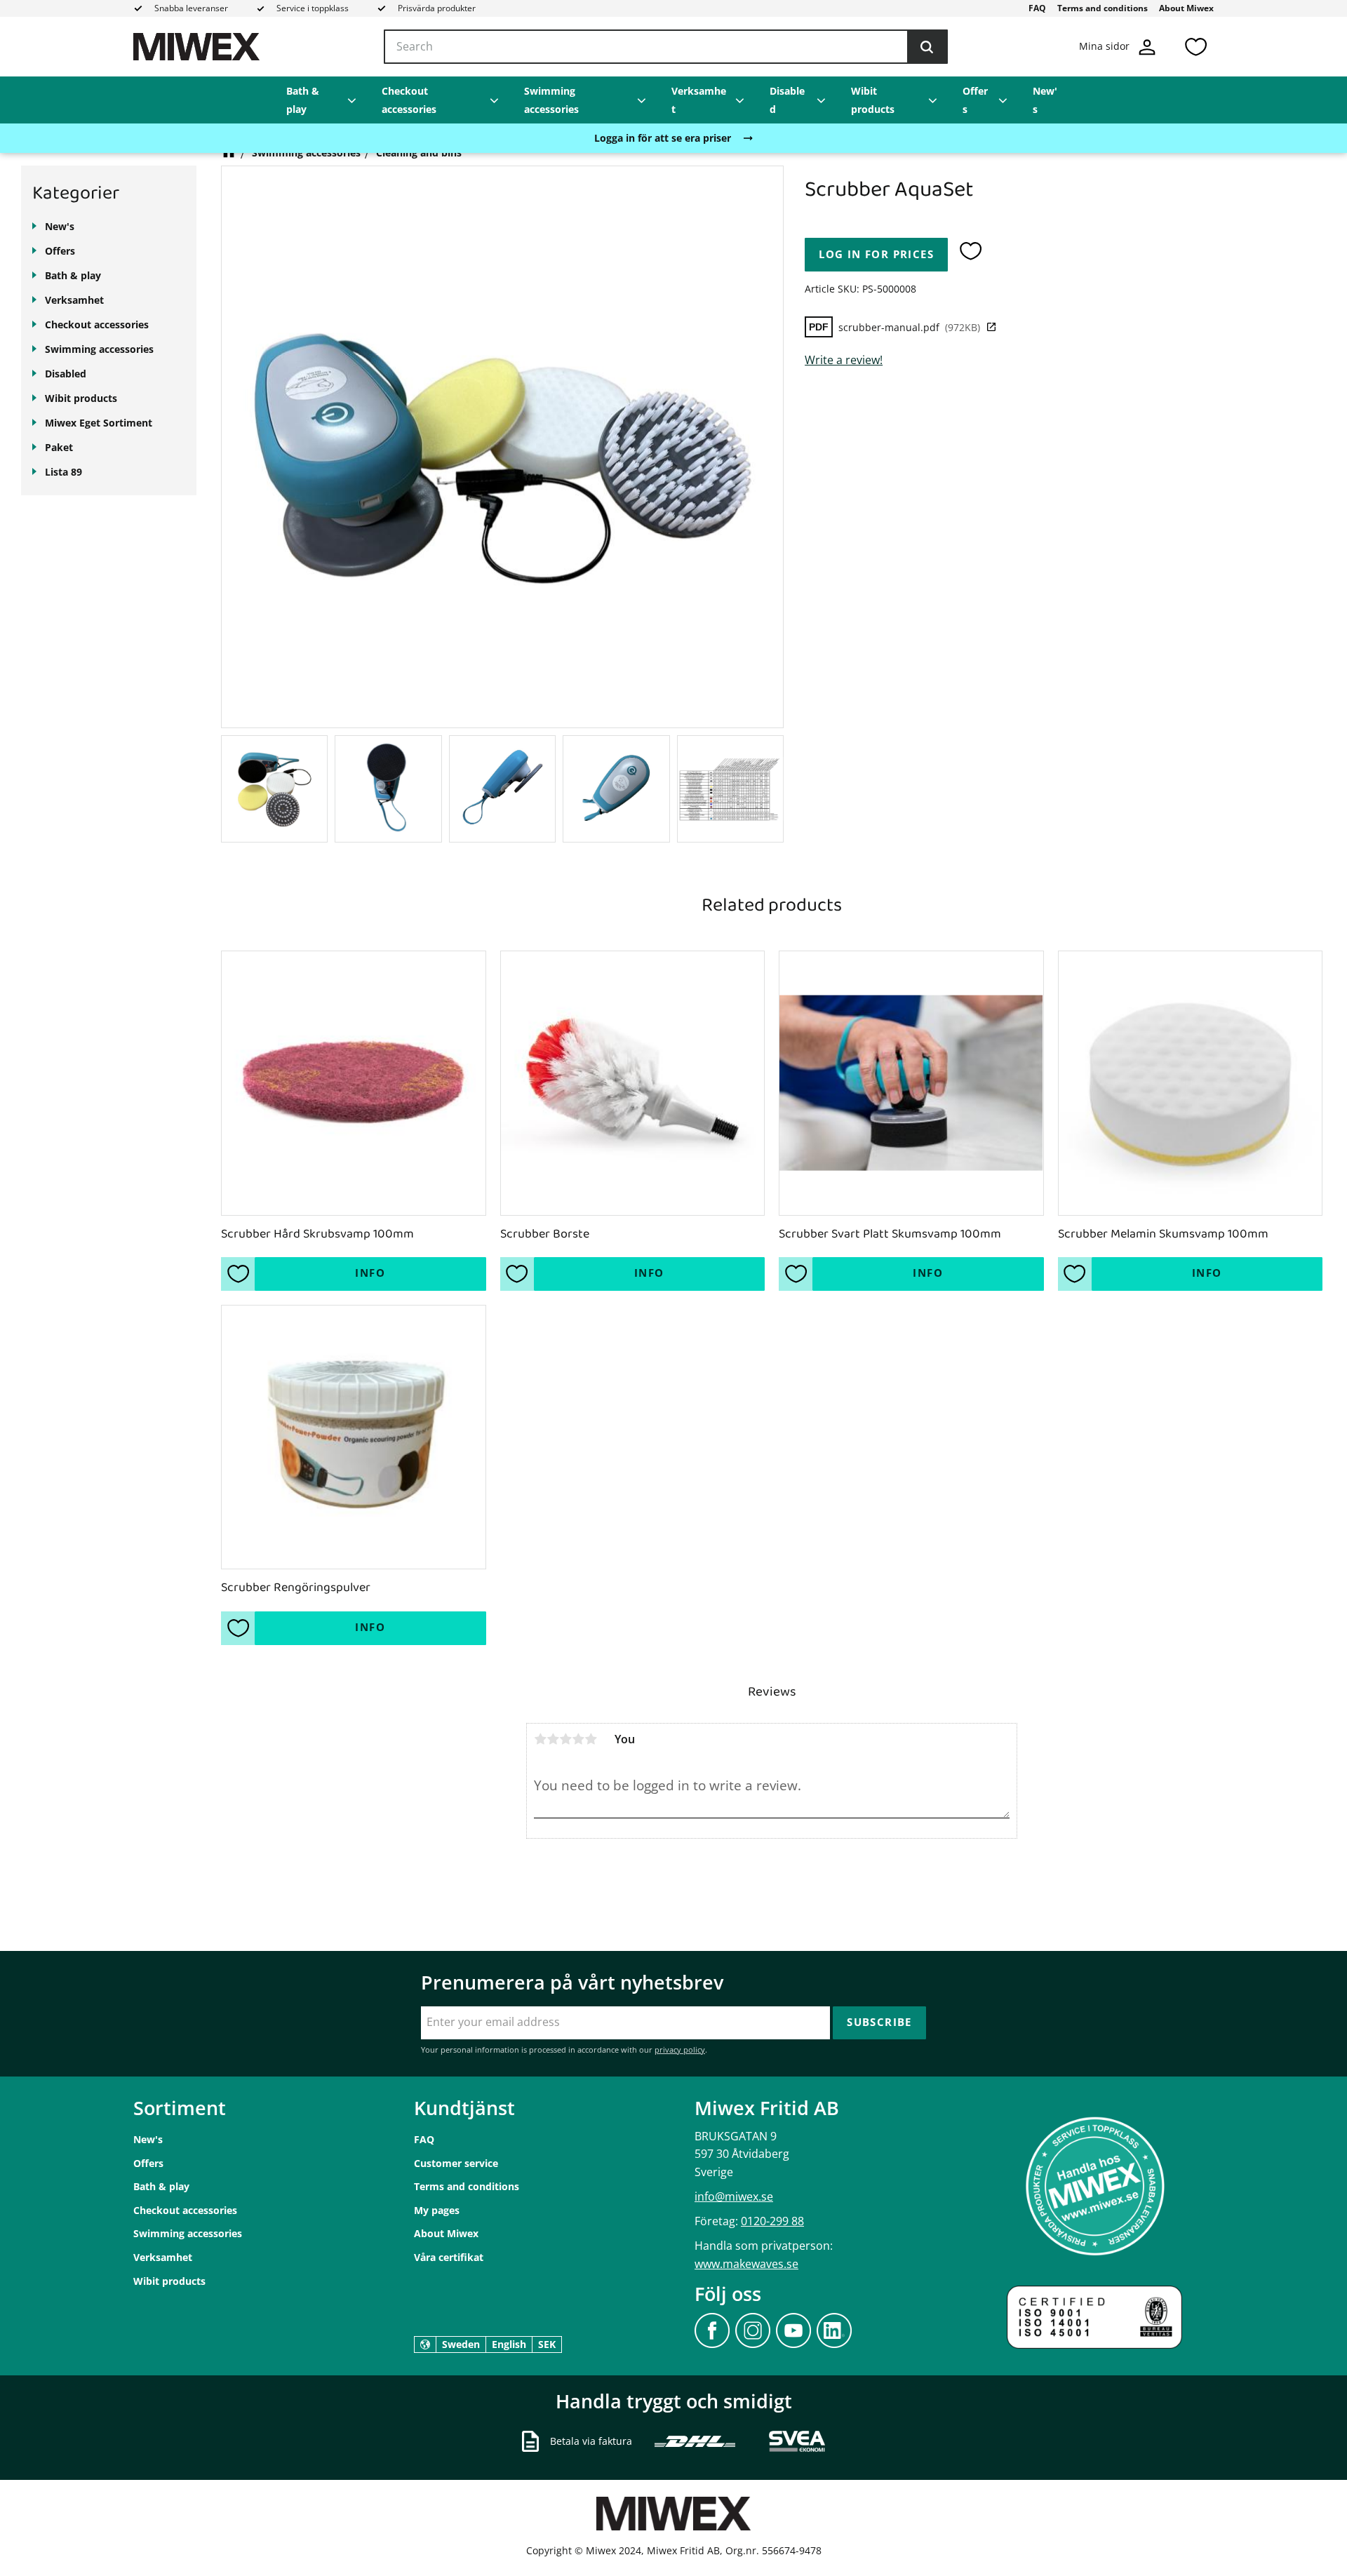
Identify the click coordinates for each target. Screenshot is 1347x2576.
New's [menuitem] (1045, 100)
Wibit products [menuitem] (873, 100)
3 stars (565, 1739)
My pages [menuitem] (437, 2210)
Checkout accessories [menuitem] (409, 100)
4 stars (578, 1739)
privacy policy (680, 2050)
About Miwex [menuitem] (1186, 8)
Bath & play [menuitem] (303, 100)
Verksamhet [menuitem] (699, 100)
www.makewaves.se (746, 2264)
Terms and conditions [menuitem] (1103, 8)
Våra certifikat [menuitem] (449, 2257)
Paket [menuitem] (59, 447)
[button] (1195, 47)
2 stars (553, 1739)
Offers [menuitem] (975, 100)
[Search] (927, 47)
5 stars (591, 1739)
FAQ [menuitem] (1037, 8)
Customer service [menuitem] (456, 2163)
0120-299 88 (772, 2221)
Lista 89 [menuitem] (63, 472)
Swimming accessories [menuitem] (551, 100)
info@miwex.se (734, 2196)
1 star (540, 1739)
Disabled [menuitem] (787, 100)
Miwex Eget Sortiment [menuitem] (99, 423)
